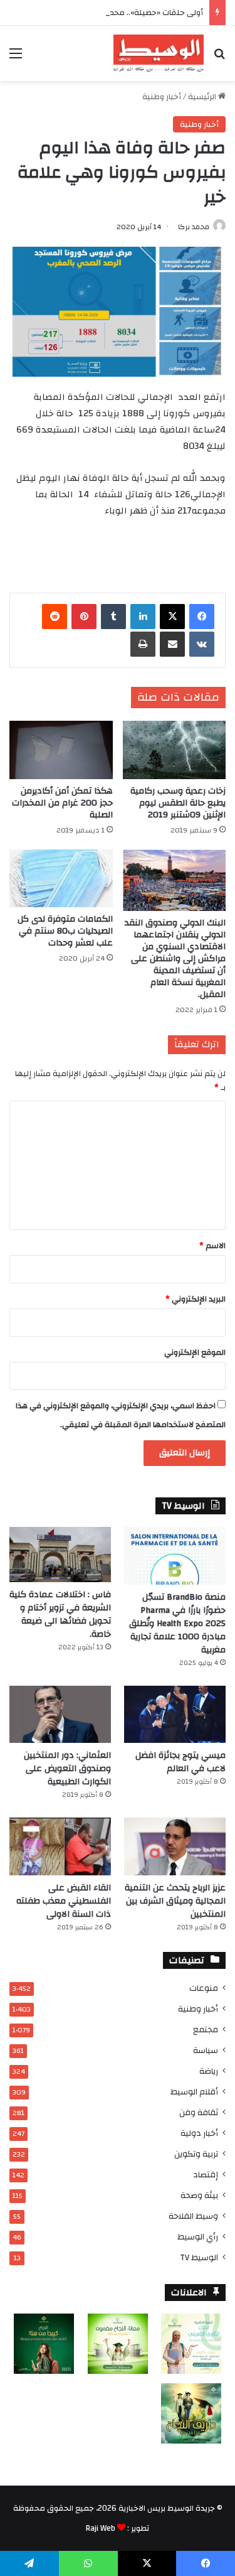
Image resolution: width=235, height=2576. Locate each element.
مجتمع (206, 2029)
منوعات (204, 1988)
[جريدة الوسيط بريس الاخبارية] (159, 53)
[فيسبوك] (202, 617)
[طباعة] (143, 644)
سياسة (206, 2050)
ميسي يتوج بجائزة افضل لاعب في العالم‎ (180, 1762)
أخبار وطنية (162, 97)
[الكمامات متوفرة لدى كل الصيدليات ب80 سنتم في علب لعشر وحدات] (61, 879)
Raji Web (101, 2528)
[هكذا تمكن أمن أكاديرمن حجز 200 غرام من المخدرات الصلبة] (61, 750)
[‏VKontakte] (202, 644)
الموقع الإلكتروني (195, 1352)
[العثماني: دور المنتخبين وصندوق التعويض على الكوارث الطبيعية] (60, 1714)
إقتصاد (206, 2175)
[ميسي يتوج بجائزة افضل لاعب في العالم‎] (175, 1714)
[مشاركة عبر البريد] (172, 644)
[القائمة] (16, 58)
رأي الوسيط (198, 2237)
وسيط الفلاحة (193, 2216)
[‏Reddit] (55, 617)
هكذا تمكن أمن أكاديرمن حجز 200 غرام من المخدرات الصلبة (62, 803)
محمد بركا (194, 227)
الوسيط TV (199, 2257)
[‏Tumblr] (113, 617)
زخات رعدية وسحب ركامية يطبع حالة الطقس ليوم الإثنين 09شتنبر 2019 (178, 803)
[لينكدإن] (143, 617)
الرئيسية (203, 97)
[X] (172, 617)
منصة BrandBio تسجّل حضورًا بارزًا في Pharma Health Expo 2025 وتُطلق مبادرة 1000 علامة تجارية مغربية (177, 1624)
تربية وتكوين (196, 2154)
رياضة (209, 2071)
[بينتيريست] (84, 617)
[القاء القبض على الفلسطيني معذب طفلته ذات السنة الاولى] (60, 1846)
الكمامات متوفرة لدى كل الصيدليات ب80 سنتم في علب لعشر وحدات (65, 931)
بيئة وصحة (199, 2195)
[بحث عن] (219, 58)
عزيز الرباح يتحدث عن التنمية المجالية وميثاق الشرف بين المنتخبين (175, 1901)
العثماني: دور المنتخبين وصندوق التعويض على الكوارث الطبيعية (67, 1769)
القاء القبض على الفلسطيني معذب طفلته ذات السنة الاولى (64, 1901)
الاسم (212, 1246)
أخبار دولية (199, 2133)
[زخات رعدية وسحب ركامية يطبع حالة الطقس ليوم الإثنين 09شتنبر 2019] (175, 750)
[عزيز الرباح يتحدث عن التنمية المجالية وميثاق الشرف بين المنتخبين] (175, 1846)
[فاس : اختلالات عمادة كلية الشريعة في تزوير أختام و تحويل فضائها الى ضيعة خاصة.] (60, 1555)
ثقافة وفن (199, 2112)
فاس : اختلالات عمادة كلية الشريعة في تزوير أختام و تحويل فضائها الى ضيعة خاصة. (60, 1614)
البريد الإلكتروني (196, 1299)
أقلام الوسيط (194, 2092)
